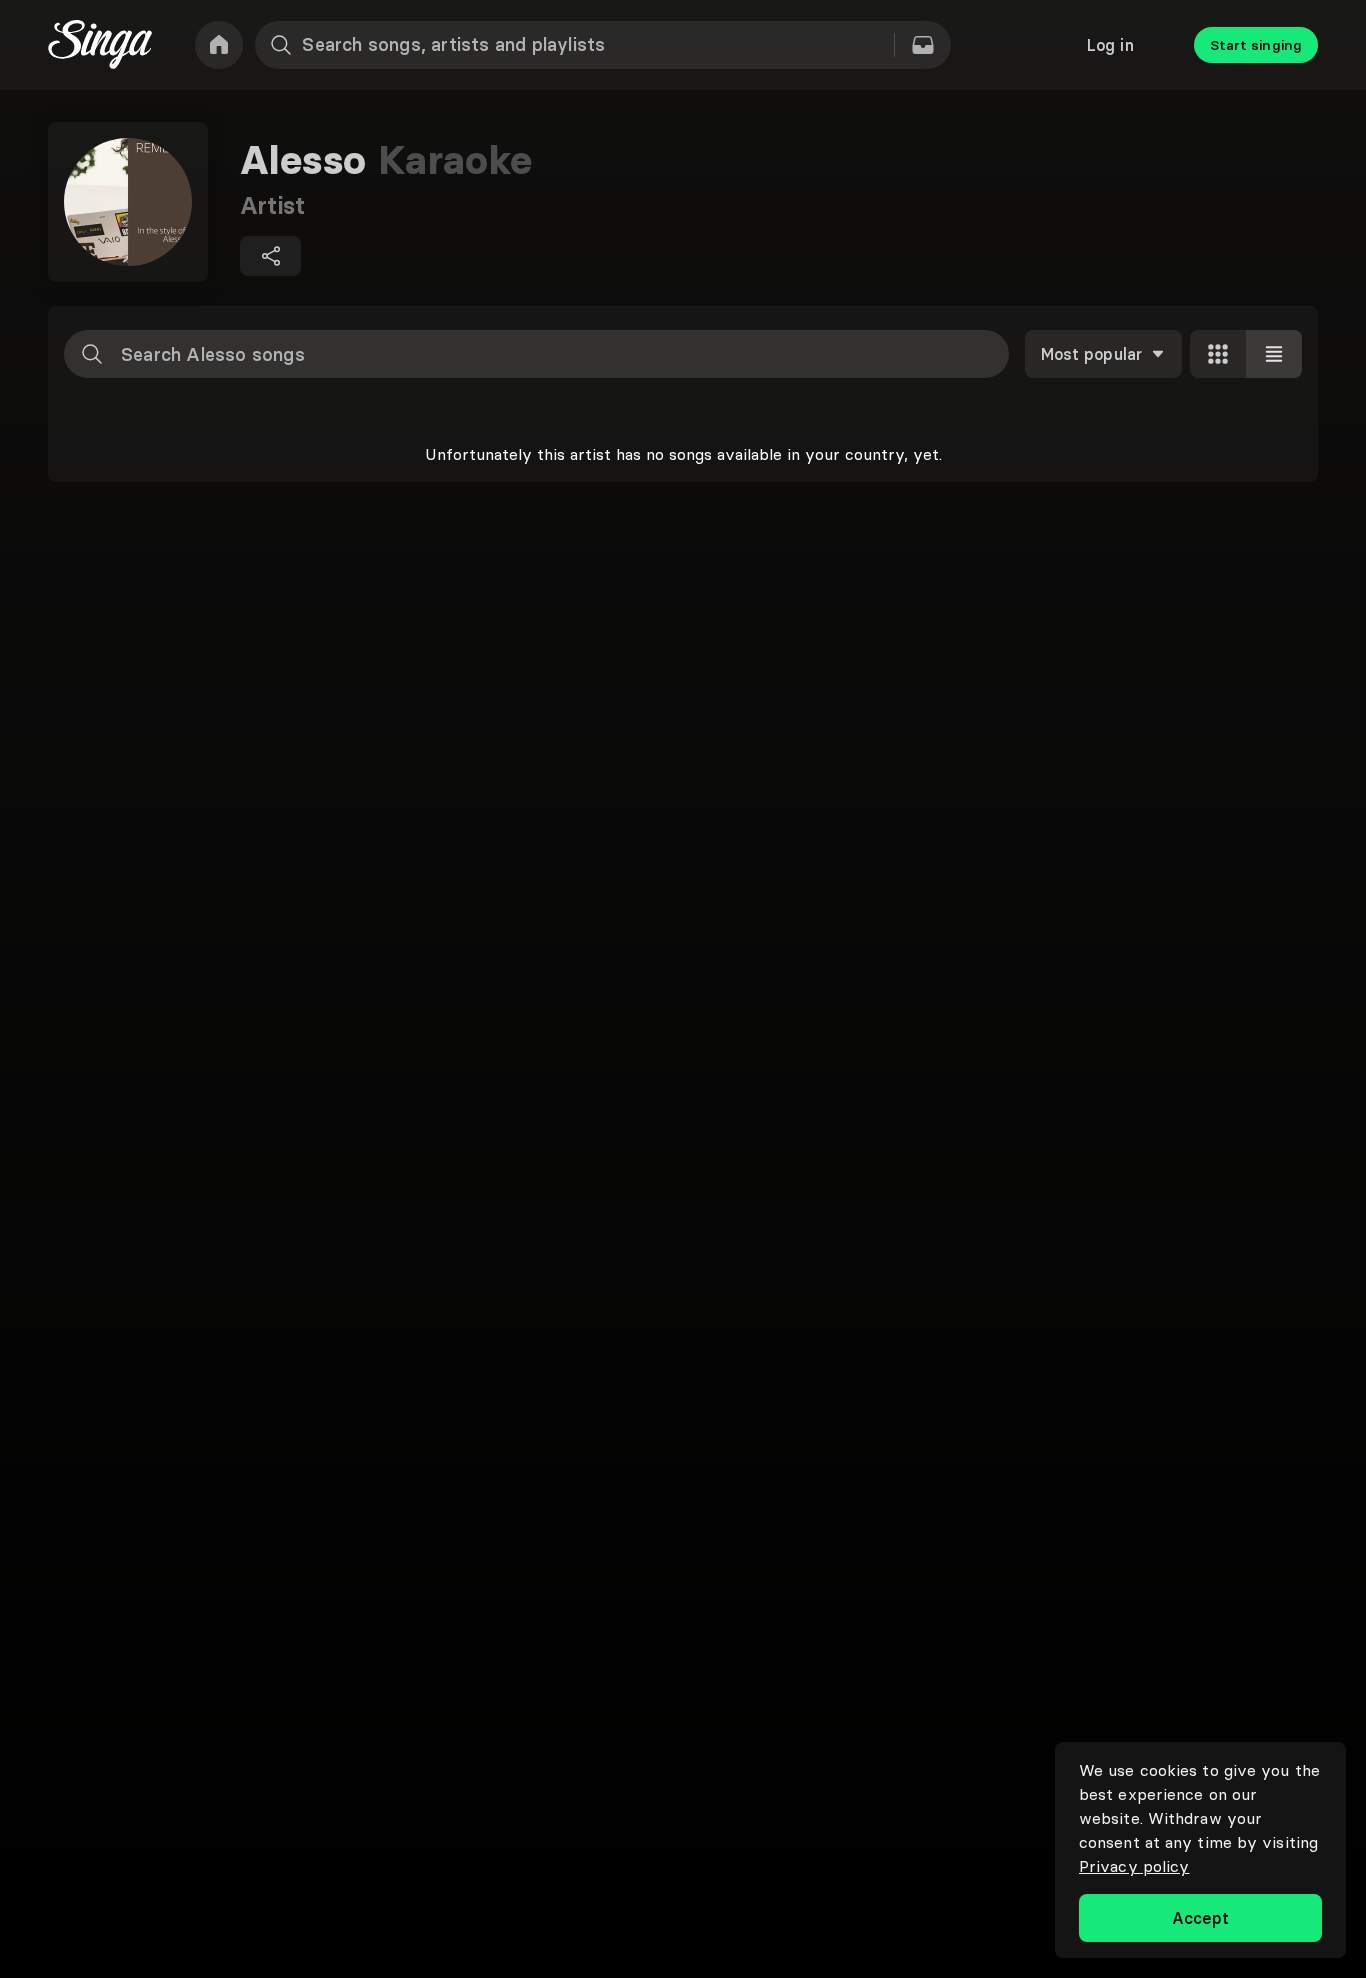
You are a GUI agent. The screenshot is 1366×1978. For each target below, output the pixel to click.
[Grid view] (1218, 354)
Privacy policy (1134, 1866)
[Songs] (923, 45)
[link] (219, 45)
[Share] (270, 256)
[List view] (1274, 354)
